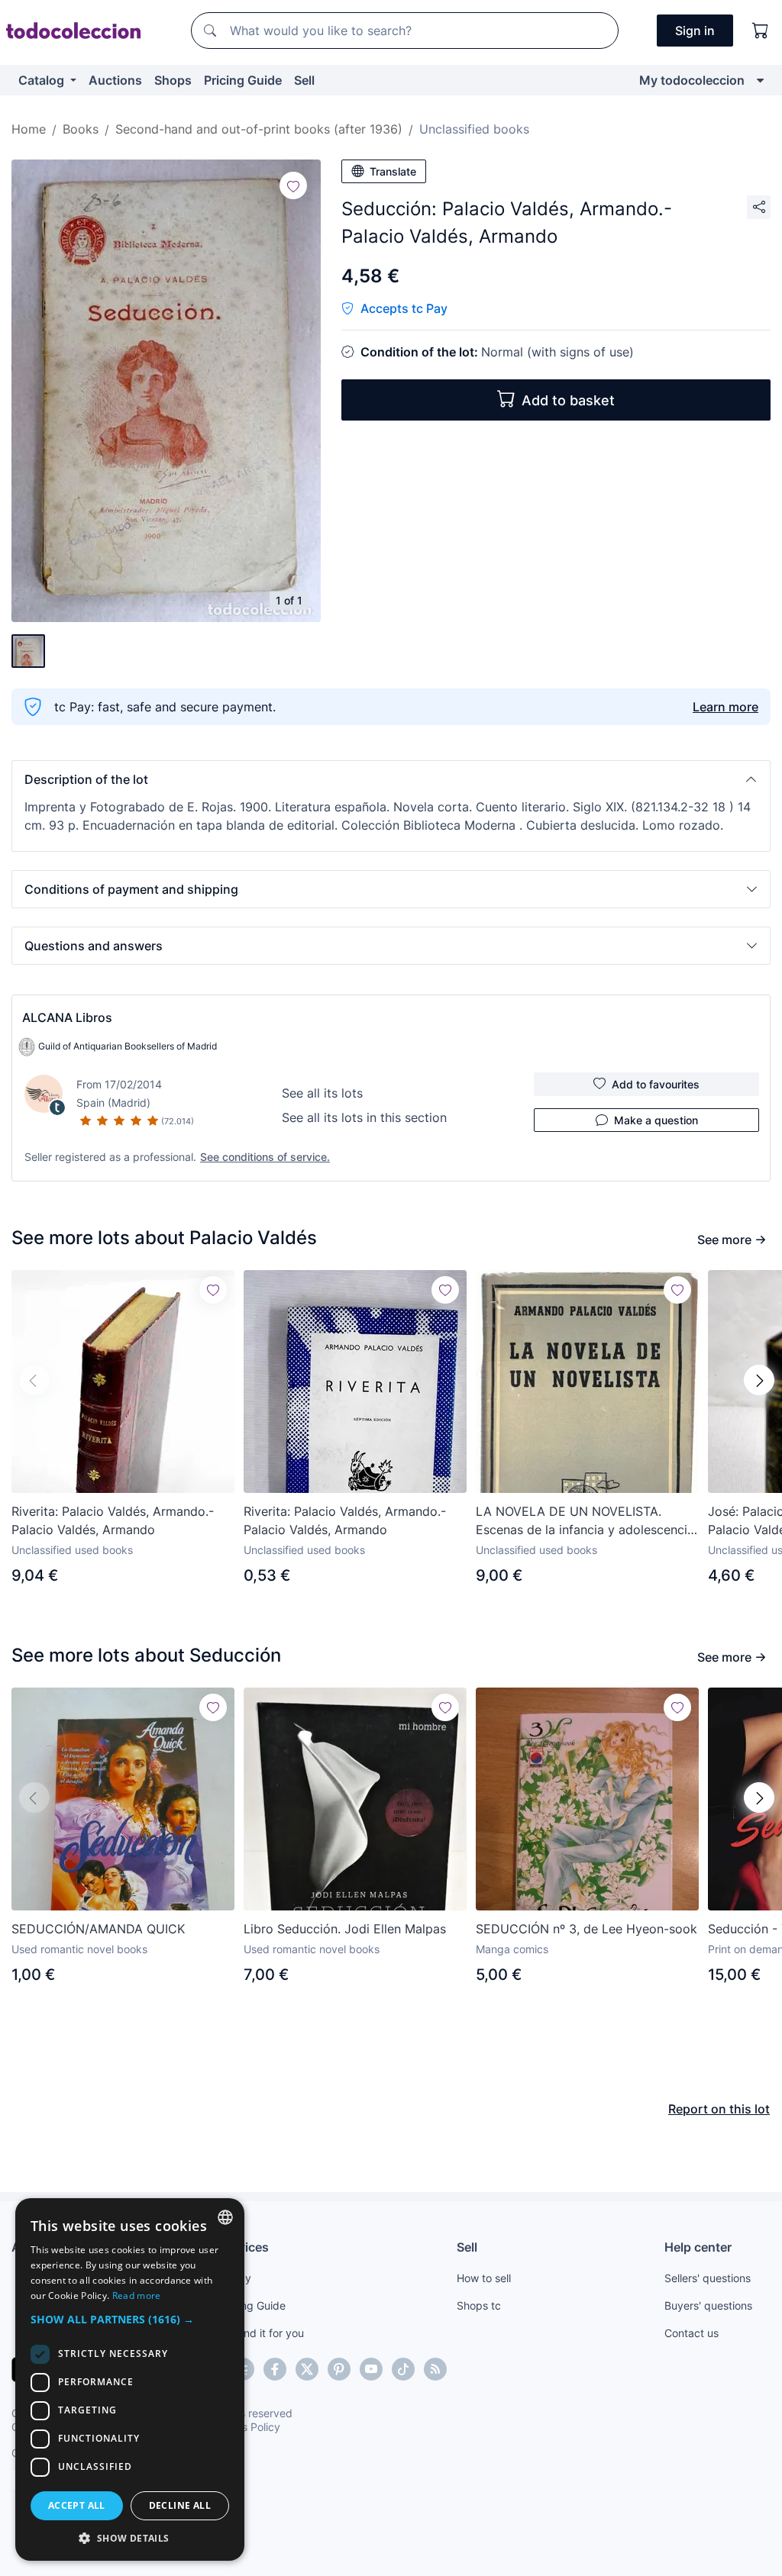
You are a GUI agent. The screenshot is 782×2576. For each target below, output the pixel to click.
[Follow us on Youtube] (371, 2369)
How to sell (484, 2278)
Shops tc (479, 2305)
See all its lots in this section (364, 1117)
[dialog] (130, 2379)
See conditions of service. (265, 1157)
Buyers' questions (708, 2305)
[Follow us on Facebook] (275, 2369)
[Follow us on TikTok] (403, 2369)
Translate (393, 171)
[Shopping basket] (761, 31)
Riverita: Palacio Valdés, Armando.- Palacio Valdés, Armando (113, 1520)
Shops (173, 80)
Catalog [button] (43, 80)
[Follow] (293, 185)
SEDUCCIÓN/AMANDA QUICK (98, 1929)
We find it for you (262, 2333)
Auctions (115, 80)
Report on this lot (719, 2109)
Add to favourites (656, 1084)
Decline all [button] (180, 2505)
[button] (391, 779)
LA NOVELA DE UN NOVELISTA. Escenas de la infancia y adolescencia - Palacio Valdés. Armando (585, 1521)
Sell (304, 80)
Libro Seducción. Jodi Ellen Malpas (345, 1929)
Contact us (692, 2333)
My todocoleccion (692, 80)
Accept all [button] (77, 2505)
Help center (698, 2247)
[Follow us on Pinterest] (339, 2369)
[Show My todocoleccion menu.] (760, 80)
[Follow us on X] (307, 2369)
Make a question (656, 1120)
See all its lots (322, 1093)
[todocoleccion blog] (435, 2369)
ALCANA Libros (67, 1017)
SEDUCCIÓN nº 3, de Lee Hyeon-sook (586, 1929)
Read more (137, 2296)
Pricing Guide (243, 80)
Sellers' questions (708, 2278)
